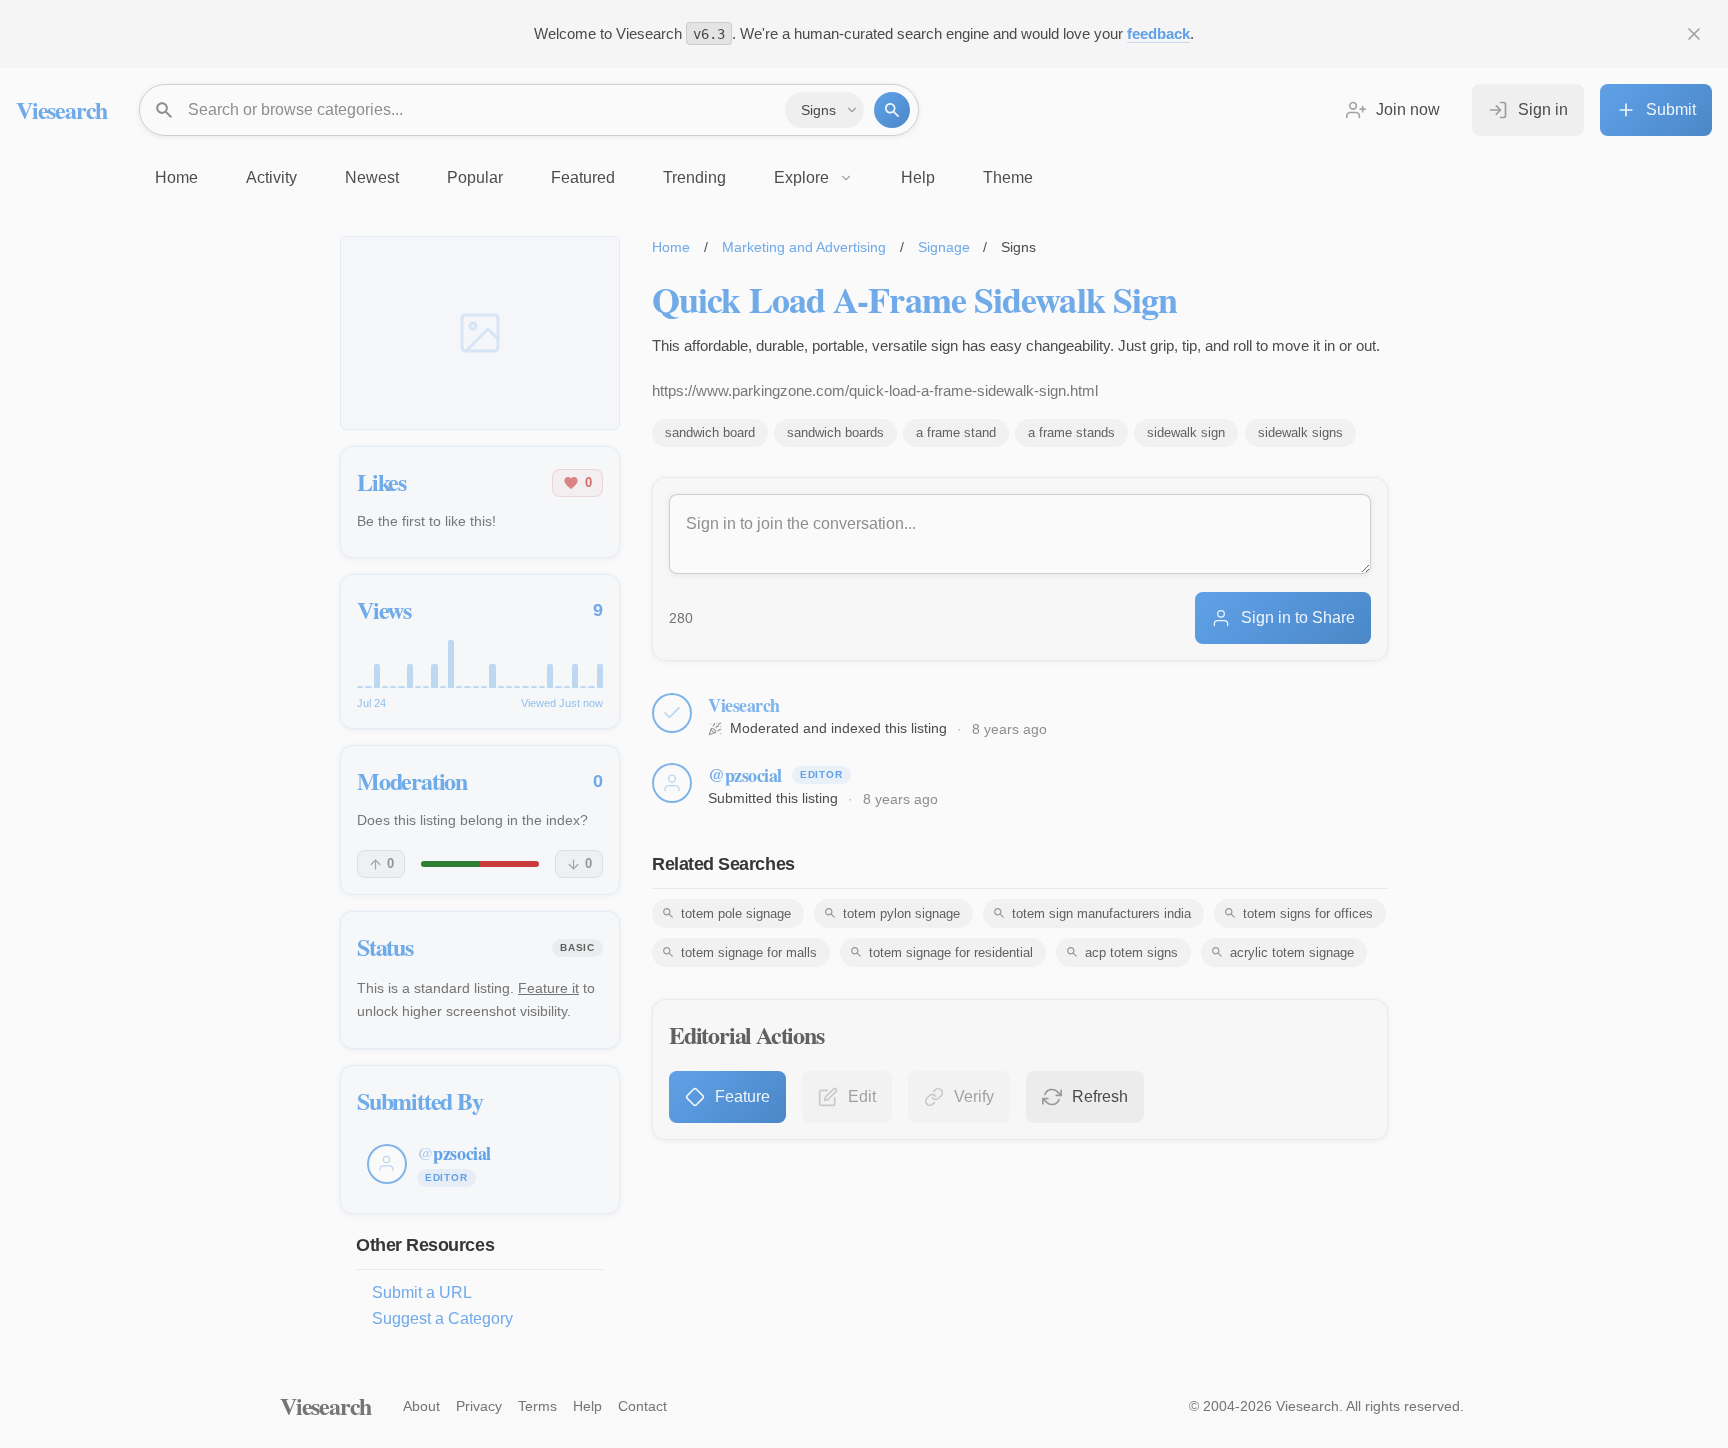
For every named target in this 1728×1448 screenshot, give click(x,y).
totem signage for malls (749, 952)
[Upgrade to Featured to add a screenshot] (480, 333)
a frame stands (1071, 432)
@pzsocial (745, 775)
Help (587, 1406)
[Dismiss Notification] (1694, 34)
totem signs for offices (1308, 913)
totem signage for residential (951, 952)
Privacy (479, 1406)
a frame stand (956, 432)
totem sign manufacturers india (1101, 913)
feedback (1158, 33)
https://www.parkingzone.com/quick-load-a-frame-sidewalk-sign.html (875, 390)
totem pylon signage (901, 913)
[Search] (892, 110)
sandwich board (710, 432)
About (421, 1406)
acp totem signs (1131, 952)
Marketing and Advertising (804, 247)
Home (671, 247)
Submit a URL (422, 1292)
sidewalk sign (1186, 432)
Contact (642, 1406)
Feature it (548, 988)
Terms (537, 1406)
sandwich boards (835, 432)
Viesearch (61, 109)
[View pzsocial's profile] (672, 783)
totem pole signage (736, 913)
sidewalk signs (1300, 432)
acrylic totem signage (1292, 952)
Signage (944, 247)
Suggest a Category (442, 1318)
